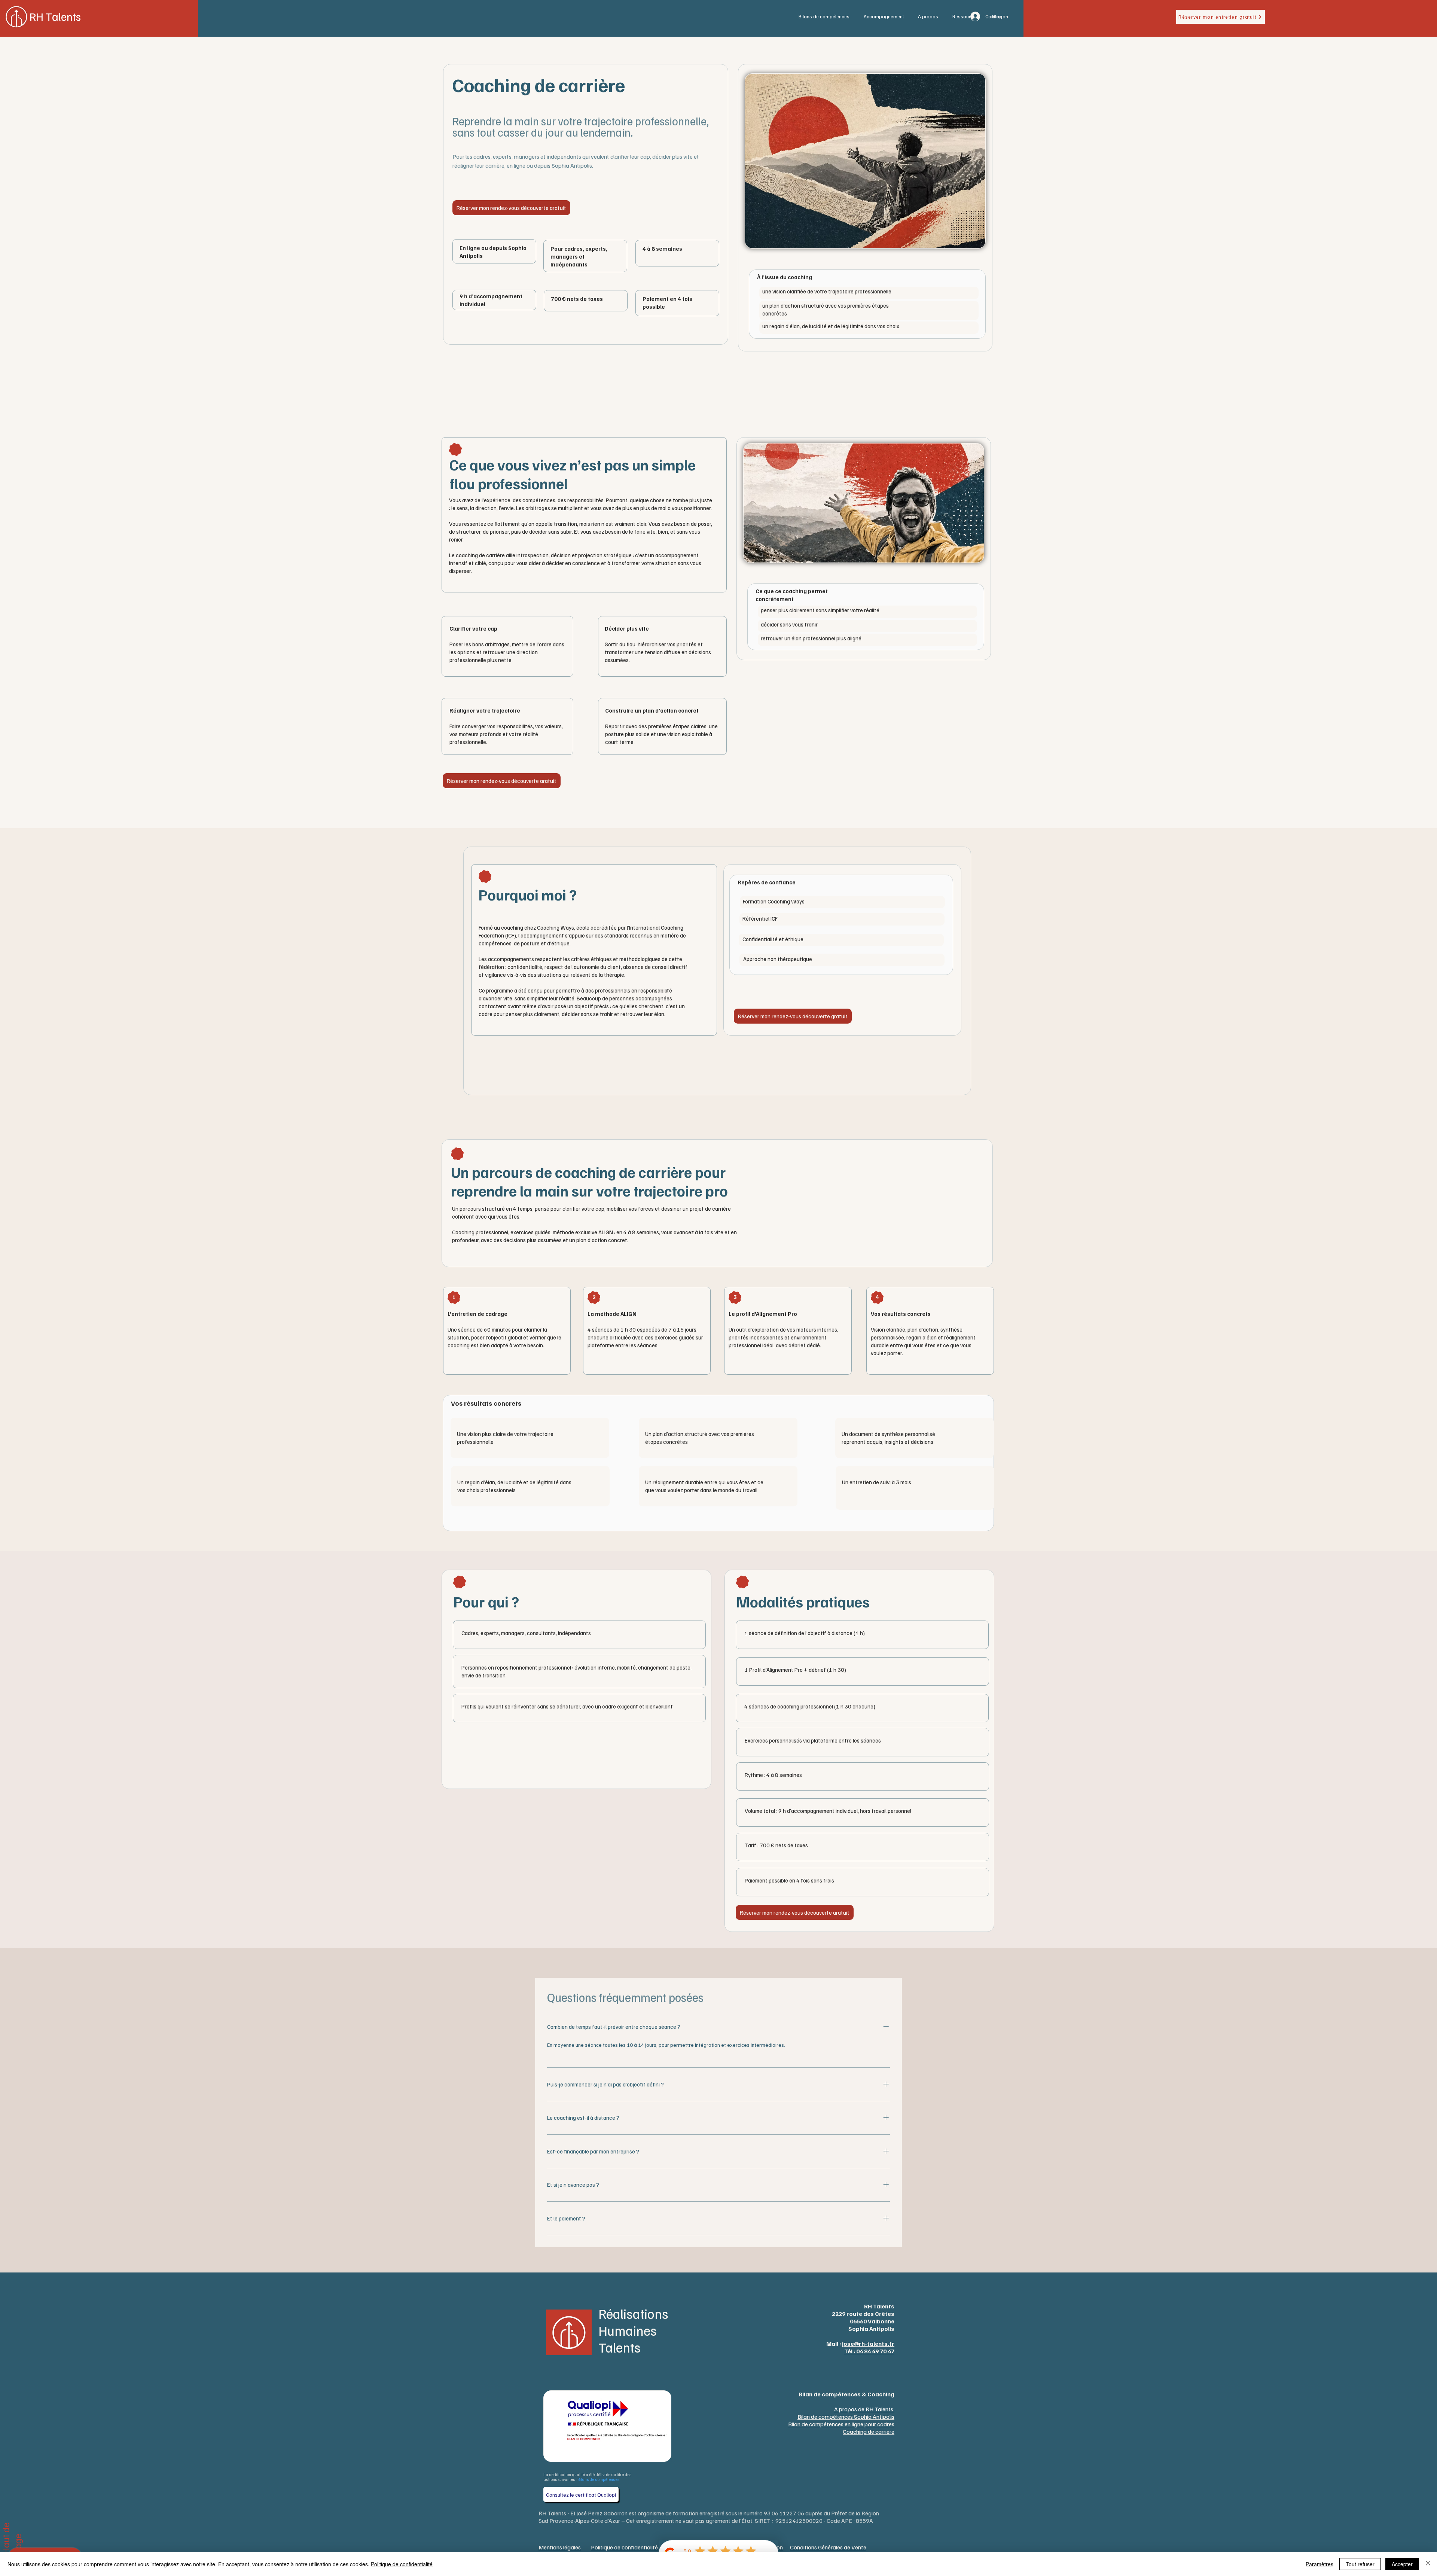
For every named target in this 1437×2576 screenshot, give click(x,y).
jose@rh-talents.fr (868, 2344)
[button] (826, 17)
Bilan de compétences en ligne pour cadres (841, 2424)
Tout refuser (1360, 2564)
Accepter (1402, 2564)
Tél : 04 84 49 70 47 (869, 2351)
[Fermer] (1428, 2564)
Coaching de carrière (869, 2432)
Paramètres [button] (1319, 2564)
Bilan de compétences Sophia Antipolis (846, 2417)
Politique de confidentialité (402, 2564)
